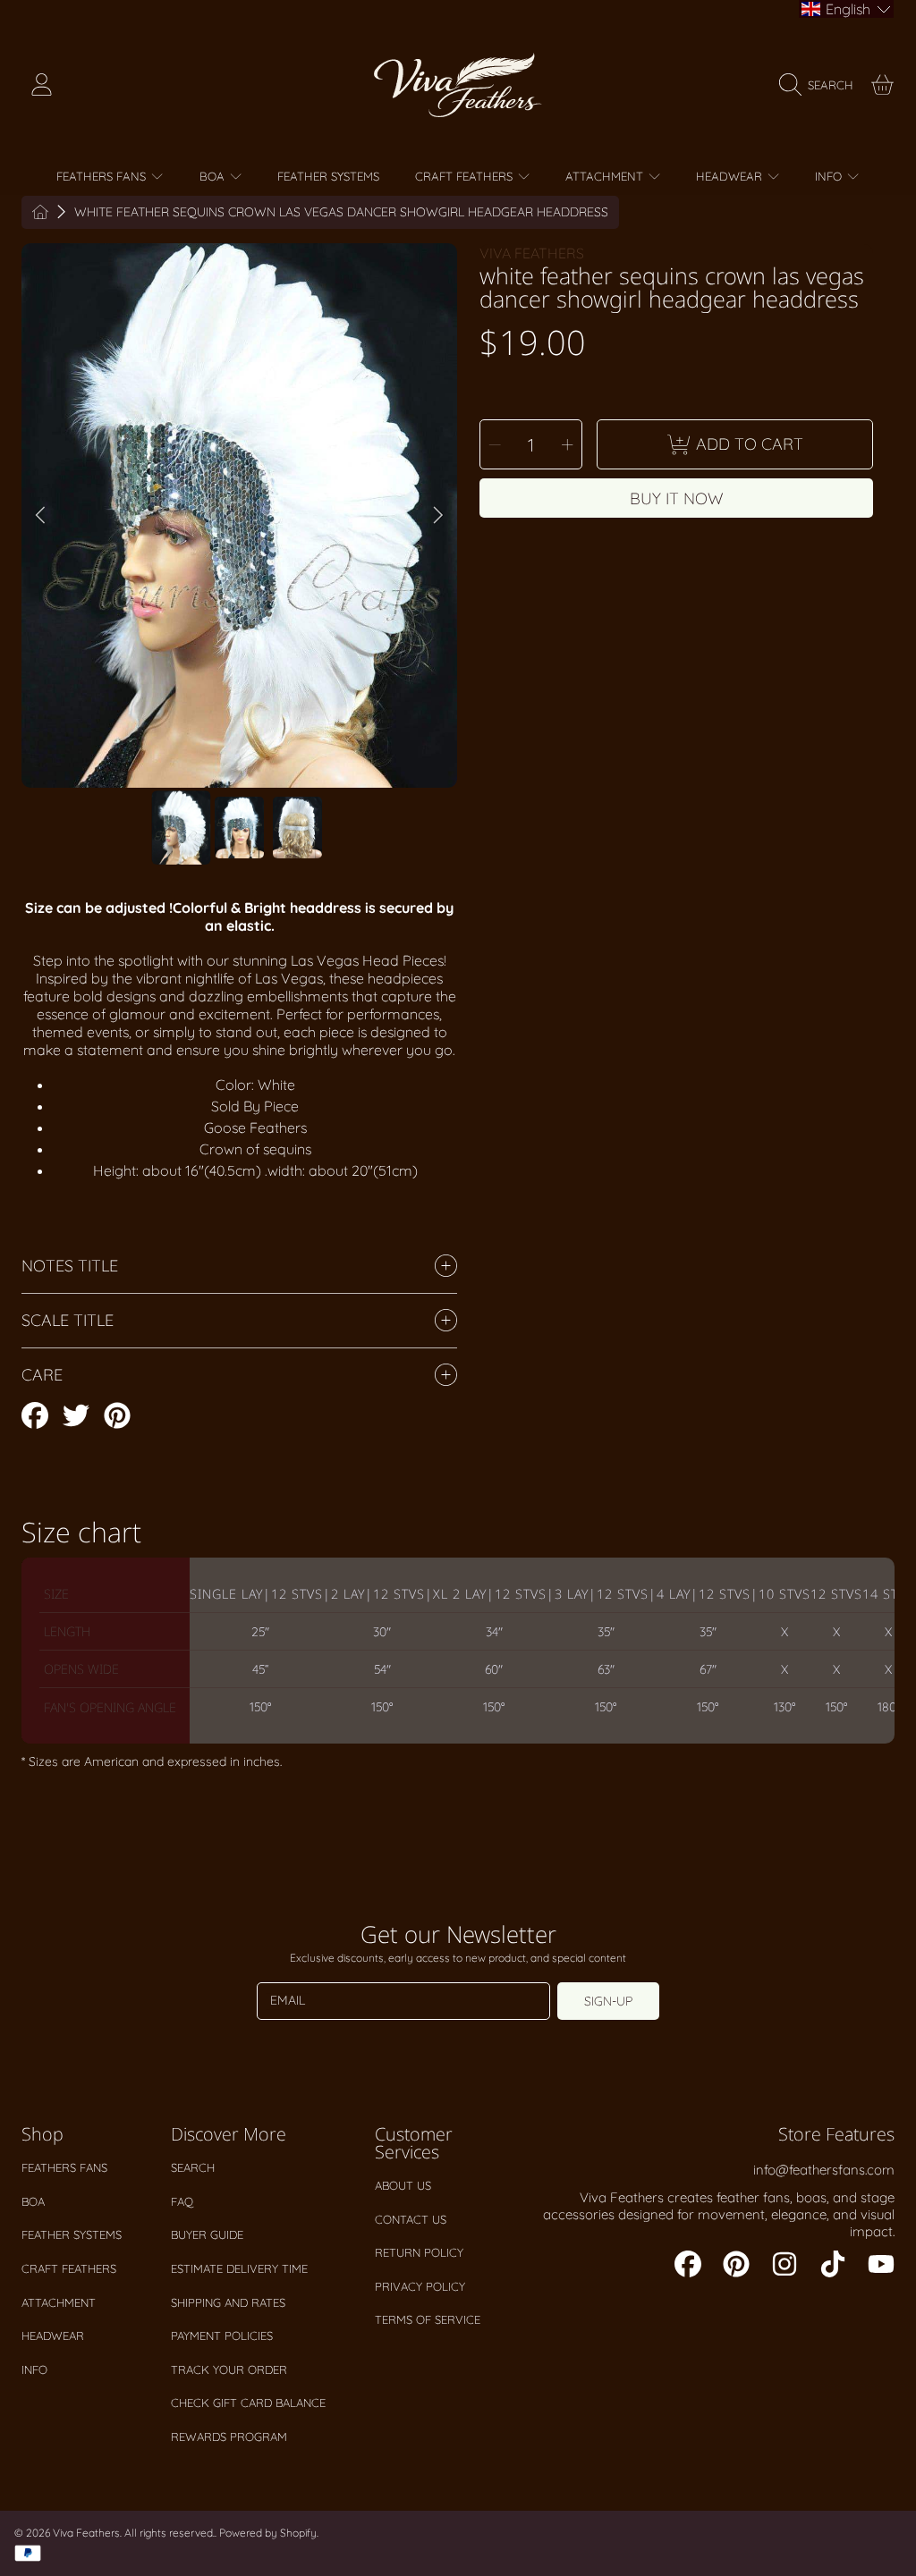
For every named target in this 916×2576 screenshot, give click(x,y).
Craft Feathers (69, 2268)
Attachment (59, 2302)
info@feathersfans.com (824, 2170)
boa (33, 2201)
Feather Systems (72, 2234)
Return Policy (419, 2252)
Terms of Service (428, 2319)
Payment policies (222, 2335)
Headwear (53, 2335)
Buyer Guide (207, 2234)
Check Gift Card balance (248, 2403)
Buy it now (677, 498)
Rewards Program (229, 2437)
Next (438, 516)
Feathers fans (64, 2167)
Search (193, 2167)
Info (34, 2369)
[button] (821, 85)
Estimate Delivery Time (239, 2268)
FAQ (182, 2201)
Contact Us (411, 2219)
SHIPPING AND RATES (228, 2302)
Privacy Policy (420, 2286)
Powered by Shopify (268, 2533)
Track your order (229, 2369)
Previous (40, 516)
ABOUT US (403, 2185)
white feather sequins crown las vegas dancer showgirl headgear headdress (341, 212)
